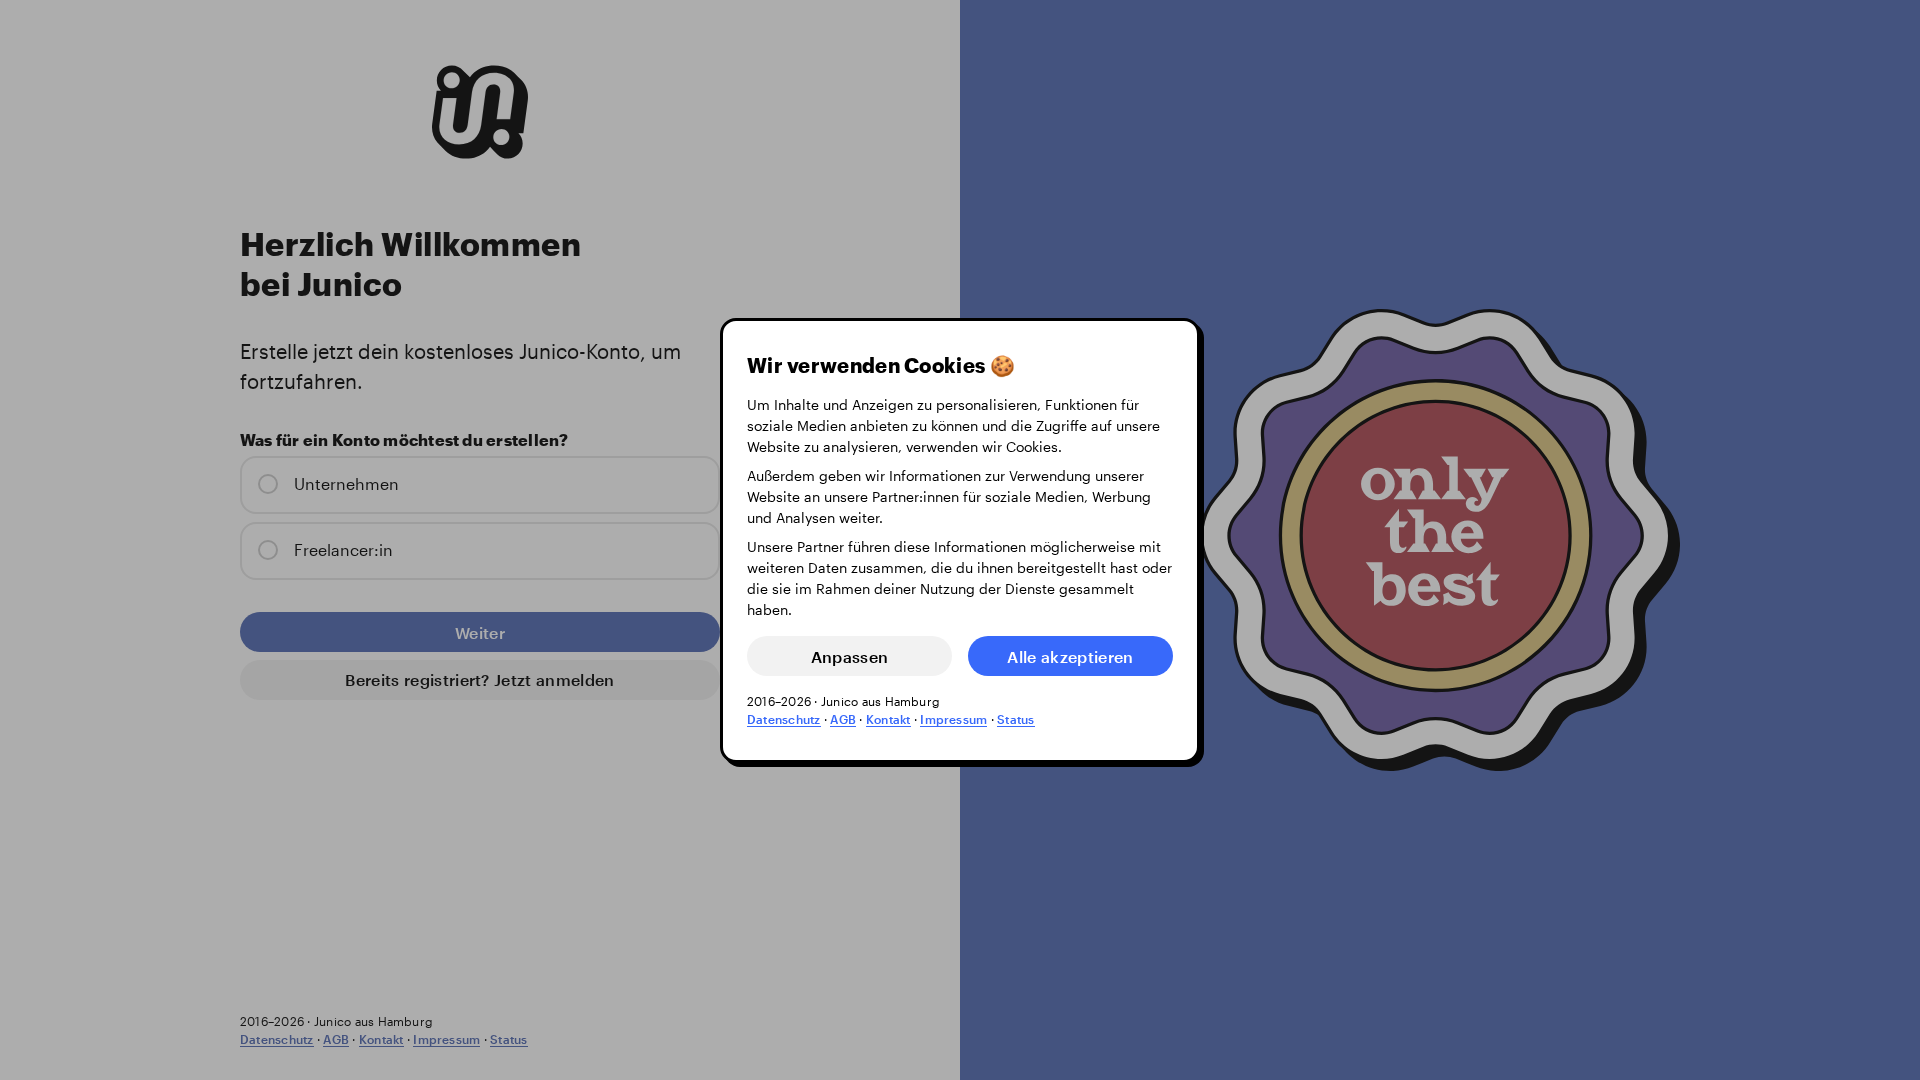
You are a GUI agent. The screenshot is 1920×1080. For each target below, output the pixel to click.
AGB (843, 719)
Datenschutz (784, 719)
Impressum (953, 719)
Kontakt (888, 719)
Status (1015, 719)
